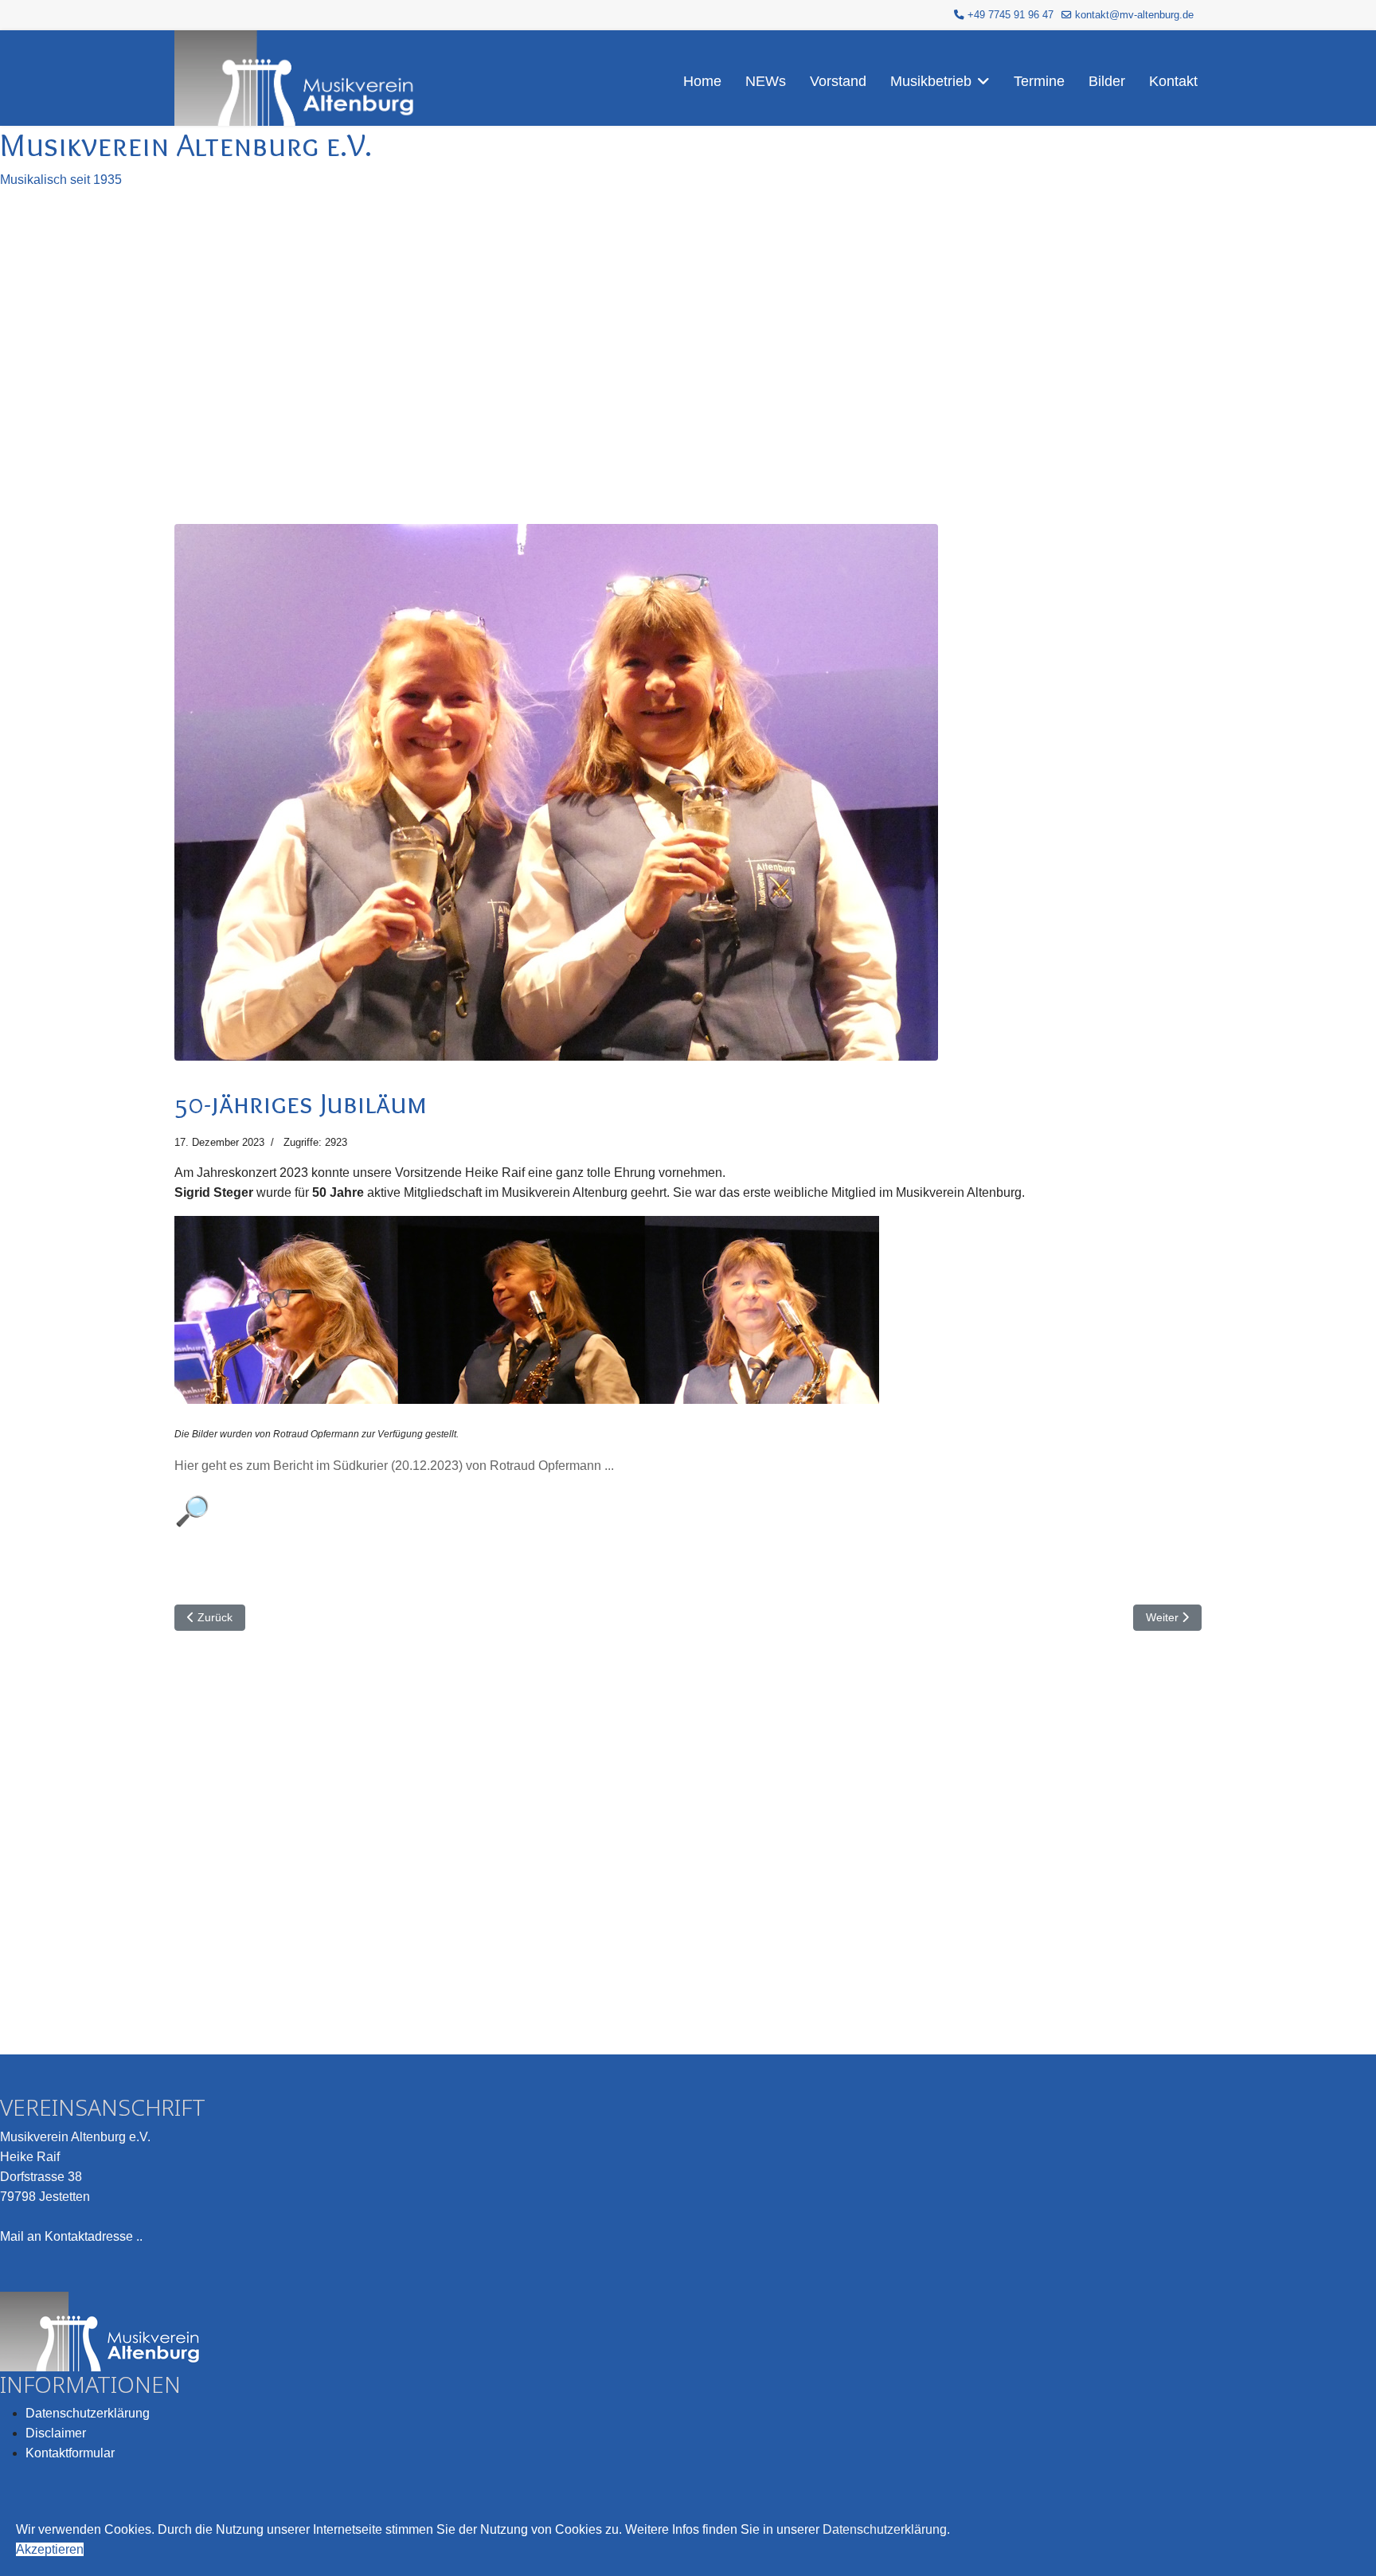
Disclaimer (56, 2433)
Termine (1039, 81)
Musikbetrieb (931, 81)
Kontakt (1173, 81)
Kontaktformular (70, 2453)
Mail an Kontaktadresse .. (71, 2236)
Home (702, 81)
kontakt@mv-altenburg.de (1134, 15)
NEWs (766, 81)
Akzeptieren (50, 2549)
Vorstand (838, 81)
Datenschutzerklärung (88, 2413)
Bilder (1107, 81)
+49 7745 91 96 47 (1010, 15)
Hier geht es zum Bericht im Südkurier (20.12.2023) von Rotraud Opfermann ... (394, 1466)
